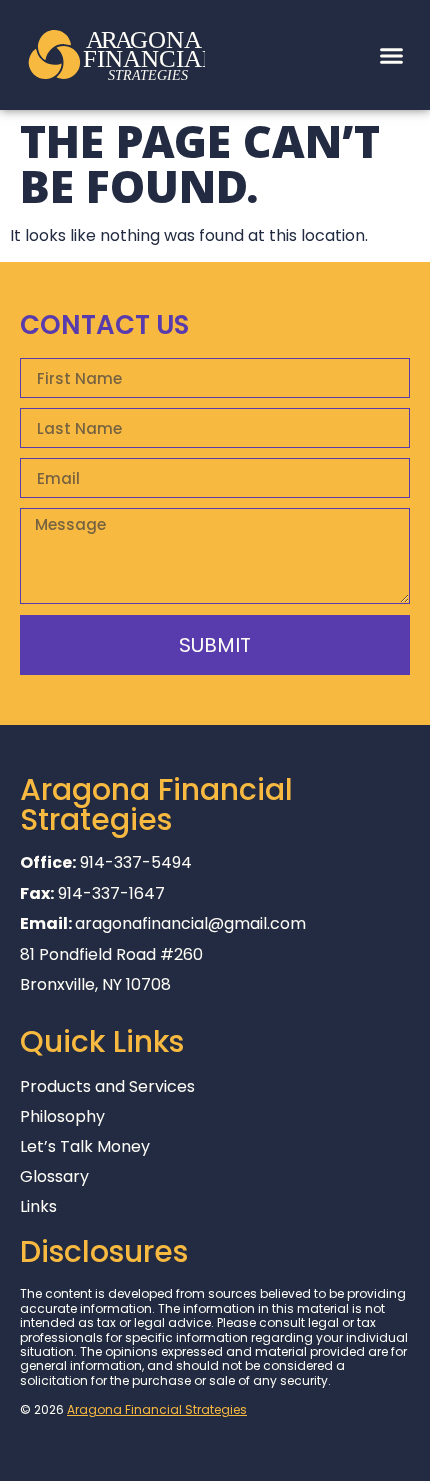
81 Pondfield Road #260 (111, 954)
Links (38, 1207)
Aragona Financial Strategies (157, 1409)
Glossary (54, 1177)
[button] (392, 55)
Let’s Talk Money (85, 1147)
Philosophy (62, 1117)
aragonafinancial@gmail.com (190, 923)
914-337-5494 (136, 862)
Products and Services (107, 1087)
